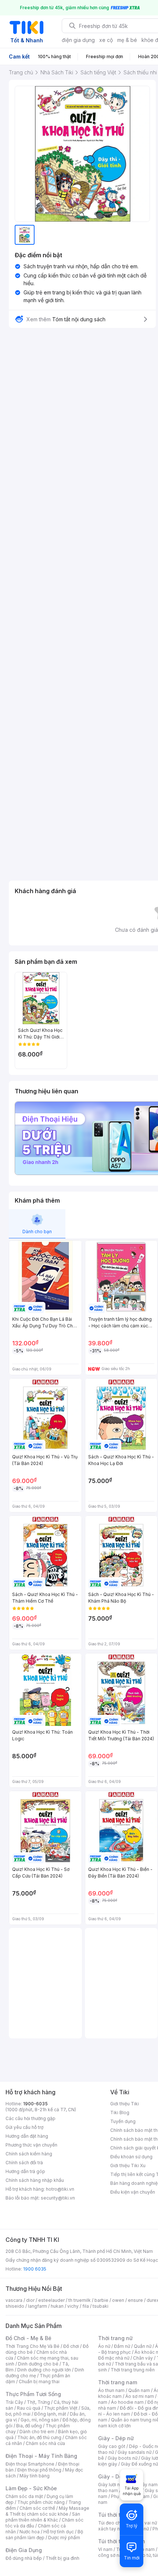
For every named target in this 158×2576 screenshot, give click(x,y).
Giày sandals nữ (134, 2452)
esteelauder (51, 2300)
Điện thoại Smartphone (30, 2464)
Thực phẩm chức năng (41, 2502)
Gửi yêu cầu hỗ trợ (24, 2127)
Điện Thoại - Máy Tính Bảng (41, 2456)
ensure (135, 2300)
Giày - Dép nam (118, 2476)
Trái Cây (14, 2402)
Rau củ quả (29, 2408)
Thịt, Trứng (38, 2402)
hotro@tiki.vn (60, 2189)
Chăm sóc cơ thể (37, 2508)
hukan (57, 2306)
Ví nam (105, 2549)
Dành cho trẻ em (37, 2432)
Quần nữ (143, 2346)
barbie (101, 2300)
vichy (73, 2306)
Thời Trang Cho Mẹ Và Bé (33, 2346)
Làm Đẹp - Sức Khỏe (31, 2488)
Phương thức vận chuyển (31, 2145)
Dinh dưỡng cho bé (38, 2364)
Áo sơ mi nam (140, 2396)
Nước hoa (30, 2532)
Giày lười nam (112, 2485)
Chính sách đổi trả (24, 2163)
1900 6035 (35, 2269)
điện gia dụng (78, 40)
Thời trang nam (118, 2382)
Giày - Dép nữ (116, 2438)
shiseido (15, 2306)
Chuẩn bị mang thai (39, 2382)
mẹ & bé (127, 40)
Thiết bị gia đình (62, 2558)
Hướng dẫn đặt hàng (27, 2136)
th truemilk (80, 2300)
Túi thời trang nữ (119, 2515)
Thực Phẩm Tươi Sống (33, 2394)
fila (86, 2306)
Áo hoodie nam (127, 2402)
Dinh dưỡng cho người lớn (44, 2370)
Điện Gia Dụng (24, 2550)
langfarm (37, 2306)
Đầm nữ (122, 2346)
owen (118, 2300)
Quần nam (139, 2390)
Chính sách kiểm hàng (29, 2154)
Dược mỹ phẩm (64, 2538)
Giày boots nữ (123, 2458)
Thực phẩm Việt (61, 2408)
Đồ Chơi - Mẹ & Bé (28, 2338)
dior (30, 2300)
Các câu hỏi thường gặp (30, 2118)
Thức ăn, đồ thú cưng (39, 2437)
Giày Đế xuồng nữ (139, 2464)
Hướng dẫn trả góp (25, 2171)
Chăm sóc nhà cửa (45, 2443)
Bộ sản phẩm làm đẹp (44, 2535)
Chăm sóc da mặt (24, 2496)
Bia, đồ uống (29, 2426)
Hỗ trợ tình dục (59, 2532)
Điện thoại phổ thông (39, 2470)
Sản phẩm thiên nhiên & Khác (43, 2517)
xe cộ (106, 40)
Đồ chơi (71, 2346)
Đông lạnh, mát (50, 2414)
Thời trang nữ (115, 2338)
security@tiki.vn (58, 2198)
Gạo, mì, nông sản (40, 2420)
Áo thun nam (111, 2390)
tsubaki (100, 2306)
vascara (14, 2300)
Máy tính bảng (35, 2476)
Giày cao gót (112, 2446)
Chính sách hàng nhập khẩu (35, 2180)
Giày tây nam (144, 2485)
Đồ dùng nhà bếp (24, 2558)
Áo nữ (104, 2346)
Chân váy (143, 2358)
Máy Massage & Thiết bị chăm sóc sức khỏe (47, 2511)
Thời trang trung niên (133, 2370)
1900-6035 (35, 2104)
